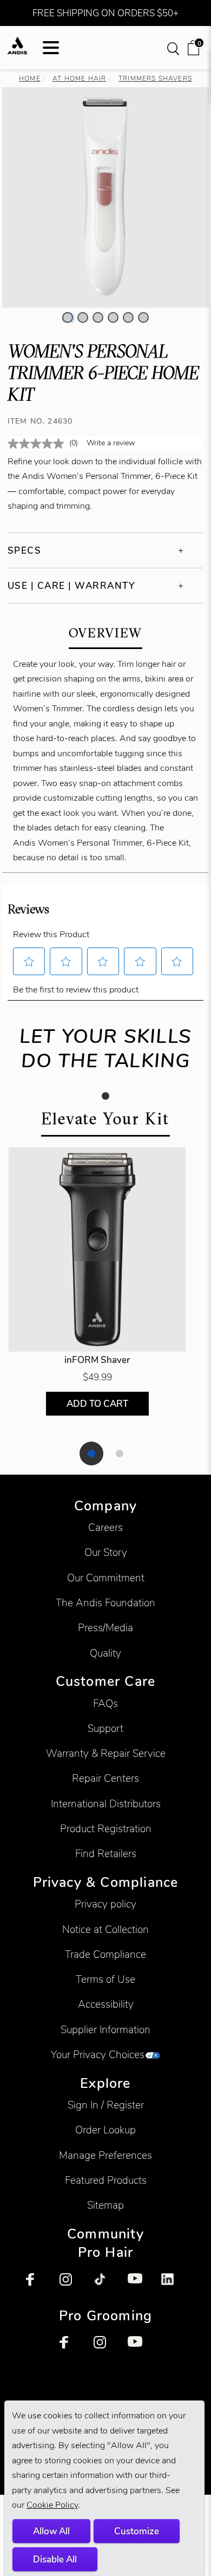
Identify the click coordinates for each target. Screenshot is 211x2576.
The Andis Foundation (105, 1603)
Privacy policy (105, 1904)
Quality (105, 1653)
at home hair (79, 78)
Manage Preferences (105, 2155)
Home (30, 78)
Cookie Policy (52, 2505)
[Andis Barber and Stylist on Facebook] (38, 2285)
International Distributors (106, 1804)
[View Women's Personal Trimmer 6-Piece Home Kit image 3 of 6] (98, 317)
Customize (137, 2531)
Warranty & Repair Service (106, 1753)
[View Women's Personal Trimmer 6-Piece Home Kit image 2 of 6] (83, 317)
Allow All (51, 2531)
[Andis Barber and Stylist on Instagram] (71, 2285)
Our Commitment (106, 1578)
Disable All (55, 2559)
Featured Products (106, 2180)
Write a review (111, 443)
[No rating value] (38, 444)
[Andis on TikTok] (105, 2285)
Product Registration (106, 1829)
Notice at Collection (105, 1929)
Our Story (106, 1552)
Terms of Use (105, 1979)
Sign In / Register (106, 2105)
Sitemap (105, 2205)
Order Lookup (105, 2130)
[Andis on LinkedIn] (173, 2285)
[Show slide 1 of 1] (105, 1096)
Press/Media (105, 1628)
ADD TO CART (97, 1404)
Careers (105, 1527)
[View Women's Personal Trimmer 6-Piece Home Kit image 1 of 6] (68, 317)
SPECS (25, 550)
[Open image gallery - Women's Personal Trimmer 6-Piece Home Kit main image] (105, 196)
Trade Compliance (105, 1954)
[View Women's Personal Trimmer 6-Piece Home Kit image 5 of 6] (128, 317)
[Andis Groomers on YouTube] (140, 2348)
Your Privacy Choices (98, 2055)
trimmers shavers (155, 78)
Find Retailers (106, 1854)
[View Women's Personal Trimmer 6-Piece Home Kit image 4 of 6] (113, 317)
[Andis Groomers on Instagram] (105, 2348)
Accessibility (106, 2004)
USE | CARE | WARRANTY (71, 586)
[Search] (174, 48)
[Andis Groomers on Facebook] (71, 2348)
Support (105, 1728)
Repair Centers (105, 1778)
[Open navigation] (51, 48)
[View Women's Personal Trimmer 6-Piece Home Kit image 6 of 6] (143, 317)
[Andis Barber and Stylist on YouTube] (140, 2285)
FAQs (105, 1704)
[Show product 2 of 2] (120, 1454)
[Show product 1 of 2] (91, 1454)
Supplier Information (105, 2030)
